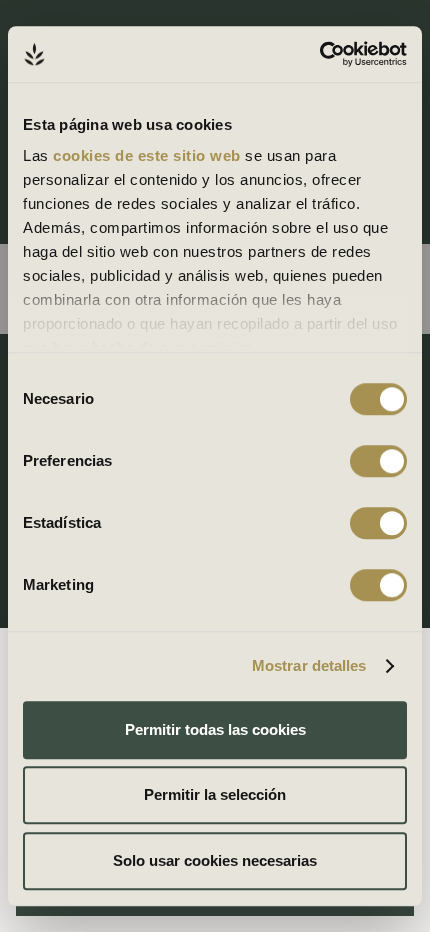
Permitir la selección (215, 794)
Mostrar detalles (309, 665)
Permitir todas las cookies (215, 729)
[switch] (378, 461)
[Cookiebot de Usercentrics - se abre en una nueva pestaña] (319, 54)
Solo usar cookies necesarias (215, 860)
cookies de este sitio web (149, 155)
